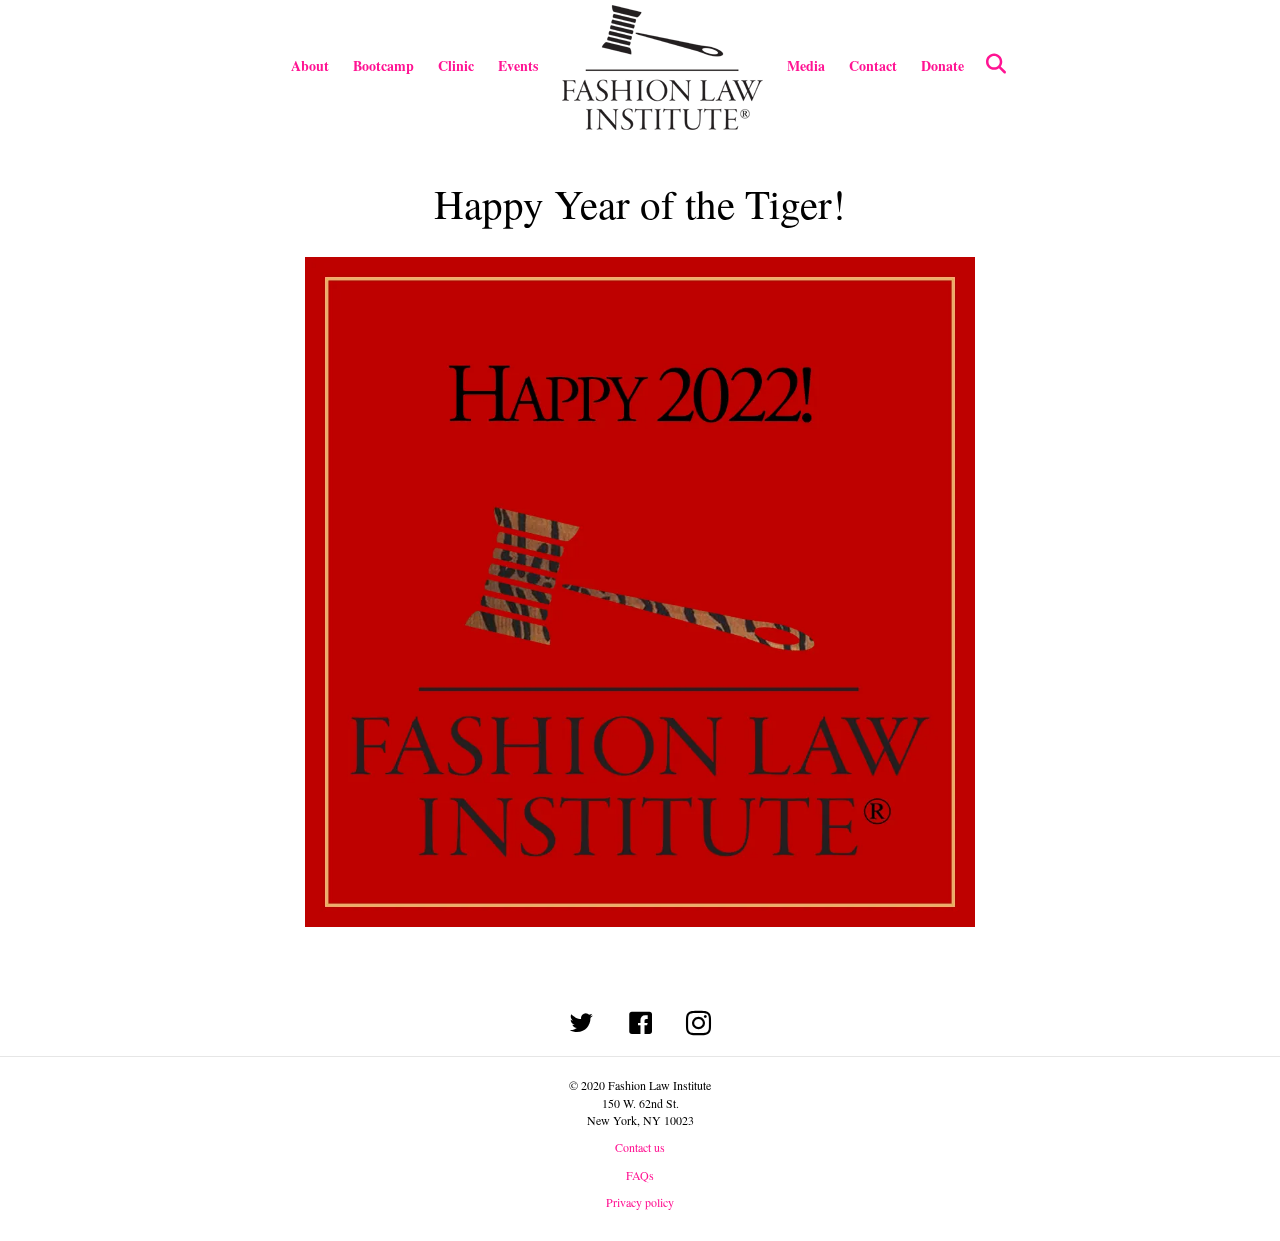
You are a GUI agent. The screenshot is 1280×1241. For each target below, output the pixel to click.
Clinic (456, 65)
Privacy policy (640, 1202)
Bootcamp (383, 65)
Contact (873, 65)
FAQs (640, 1175)
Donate (942, 65)
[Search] (988, 64)
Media (806, 65)
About (310, 65)
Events (518, 65)
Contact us (640, 1147)
